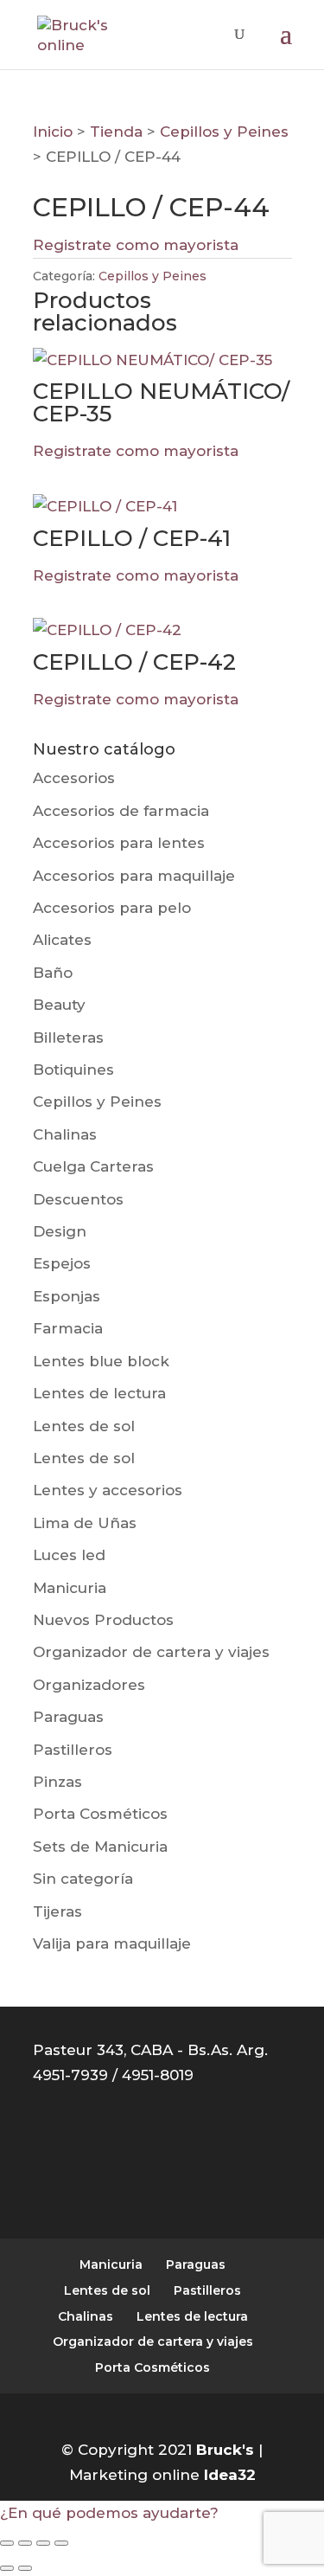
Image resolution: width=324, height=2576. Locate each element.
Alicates (62, 940)
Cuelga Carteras (93, 1166)
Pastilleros (73, 1750)
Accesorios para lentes (119, 843)
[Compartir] (43, 2543)
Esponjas (67, 1296)
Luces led (69, 1555)
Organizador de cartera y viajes (151, 1652)
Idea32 (230, 2475)
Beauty (59, 1005)
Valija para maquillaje (112, 1943)
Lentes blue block (101, 1361)
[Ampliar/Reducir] (7, 2543)
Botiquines (73, 1070)
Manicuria (70, 1588)
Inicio (53, 132)
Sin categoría (83, 1879)
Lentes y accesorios (108, 1490)
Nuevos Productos (103, 1620)
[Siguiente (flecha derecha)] (25, 2568)
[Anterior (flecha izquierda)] (7, 2568)
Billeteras (68, 1037)
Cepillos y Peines (224, 132)
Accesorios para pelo (112, 908)
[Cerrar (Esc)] (61, 2543)
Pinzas (57, 1782)
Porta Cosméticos (100, 1814)
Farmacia (68, 1328)
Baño (53, 973)
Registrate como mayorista (136, 245)
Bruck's (225, 2450)
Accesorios (74, 778)
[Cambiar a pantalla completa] (25, 2543)
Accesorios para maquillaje (134, 876)
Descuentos (78, 1199)
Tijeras (57, 1911)
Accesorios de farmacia (121, 811)
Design (60, 1231)
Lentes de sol (84, 1426)
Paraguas (68, 1717)
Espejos (62, 1263)
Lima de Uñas (85, 1523)
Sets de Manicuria (100, 1847)
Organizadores (89, 1685)
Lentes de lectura (99, 1393)
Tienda (116, 132)
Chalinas (65, 1134)
